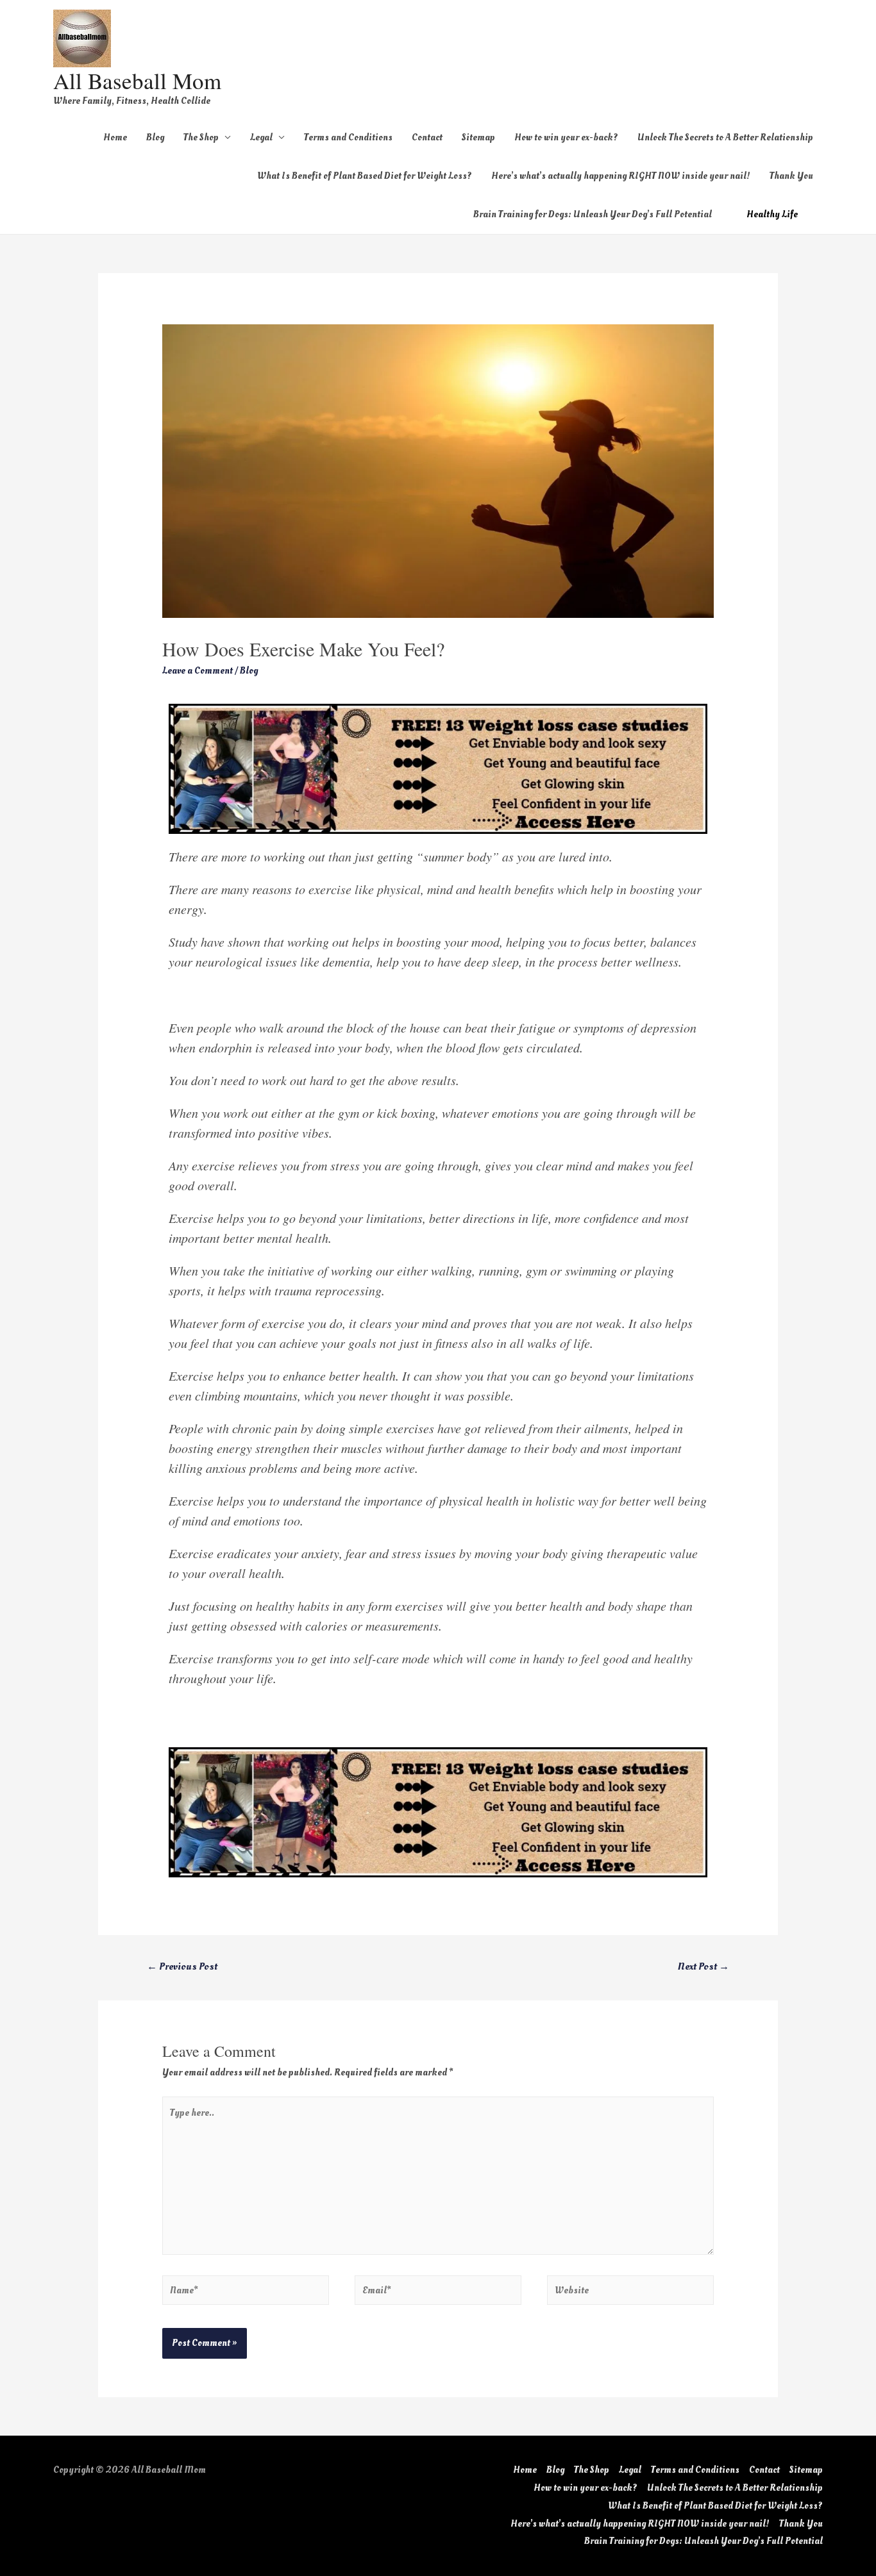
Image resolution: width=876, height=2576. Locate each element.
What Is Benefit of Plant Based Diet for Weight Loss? (365, 176)
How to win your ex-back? (566, 137)
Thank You (791, 176)
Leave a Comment (198, 671)
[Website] (630, 2293)
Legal (261, 137)
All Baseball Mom (137, 80)
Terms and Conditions (348, 137)
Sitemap (478, 137)
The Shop (201, 137)
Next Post (703, 1966)
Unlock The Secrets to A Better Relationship (725, 137)
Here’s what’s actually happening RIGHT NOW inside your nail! (621, 176)
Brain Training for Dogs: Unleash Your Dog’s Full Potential (593, 214)
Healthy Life (772, 214)
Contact (427, 137)
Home (115, 137)
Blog (155, 137)
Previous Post (182, 1966)
